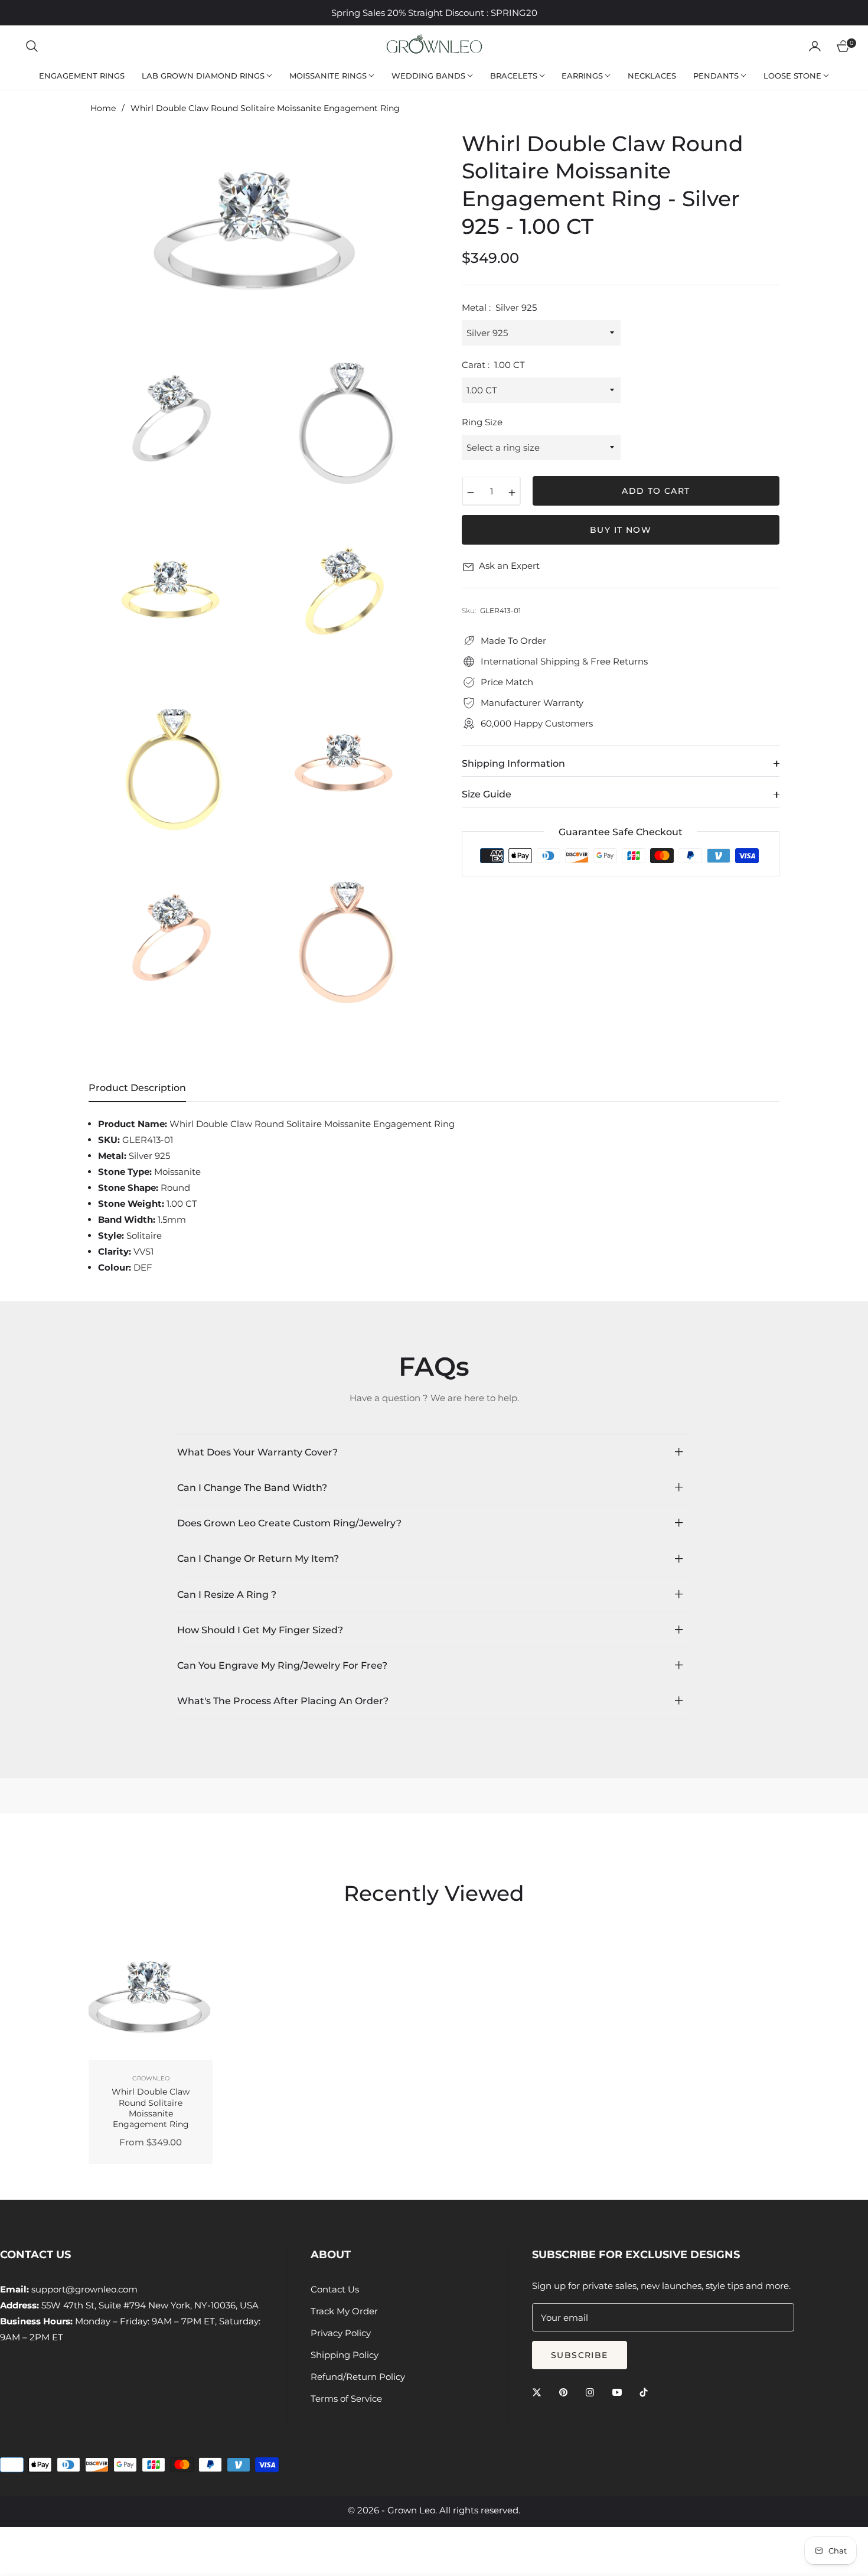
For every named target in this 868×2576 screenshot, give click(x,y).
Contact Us (335, 2289)
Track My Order (344, 2311)
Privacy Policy (341, 2333)
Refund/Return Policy (358, 2377)
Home (103, 108)
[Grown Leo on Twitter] (540, 2391)
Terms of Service (346, 2398)
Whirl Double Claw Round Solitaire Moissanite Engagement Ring (151, 2108)
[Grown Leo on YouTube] (620, 2391)
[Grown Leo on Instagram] (593, 2391)
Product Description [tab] (137, 1088)
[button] (32, 46)
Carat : (493, 365)
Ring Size (482, 423)
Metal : (499, 308)
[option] (257, 232)
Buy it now (621, 530)
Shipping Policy (345, 2355)
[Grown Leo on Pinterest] (566, 2391)
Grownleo (151, 2078)
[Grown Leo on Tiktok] (647, 2391)
